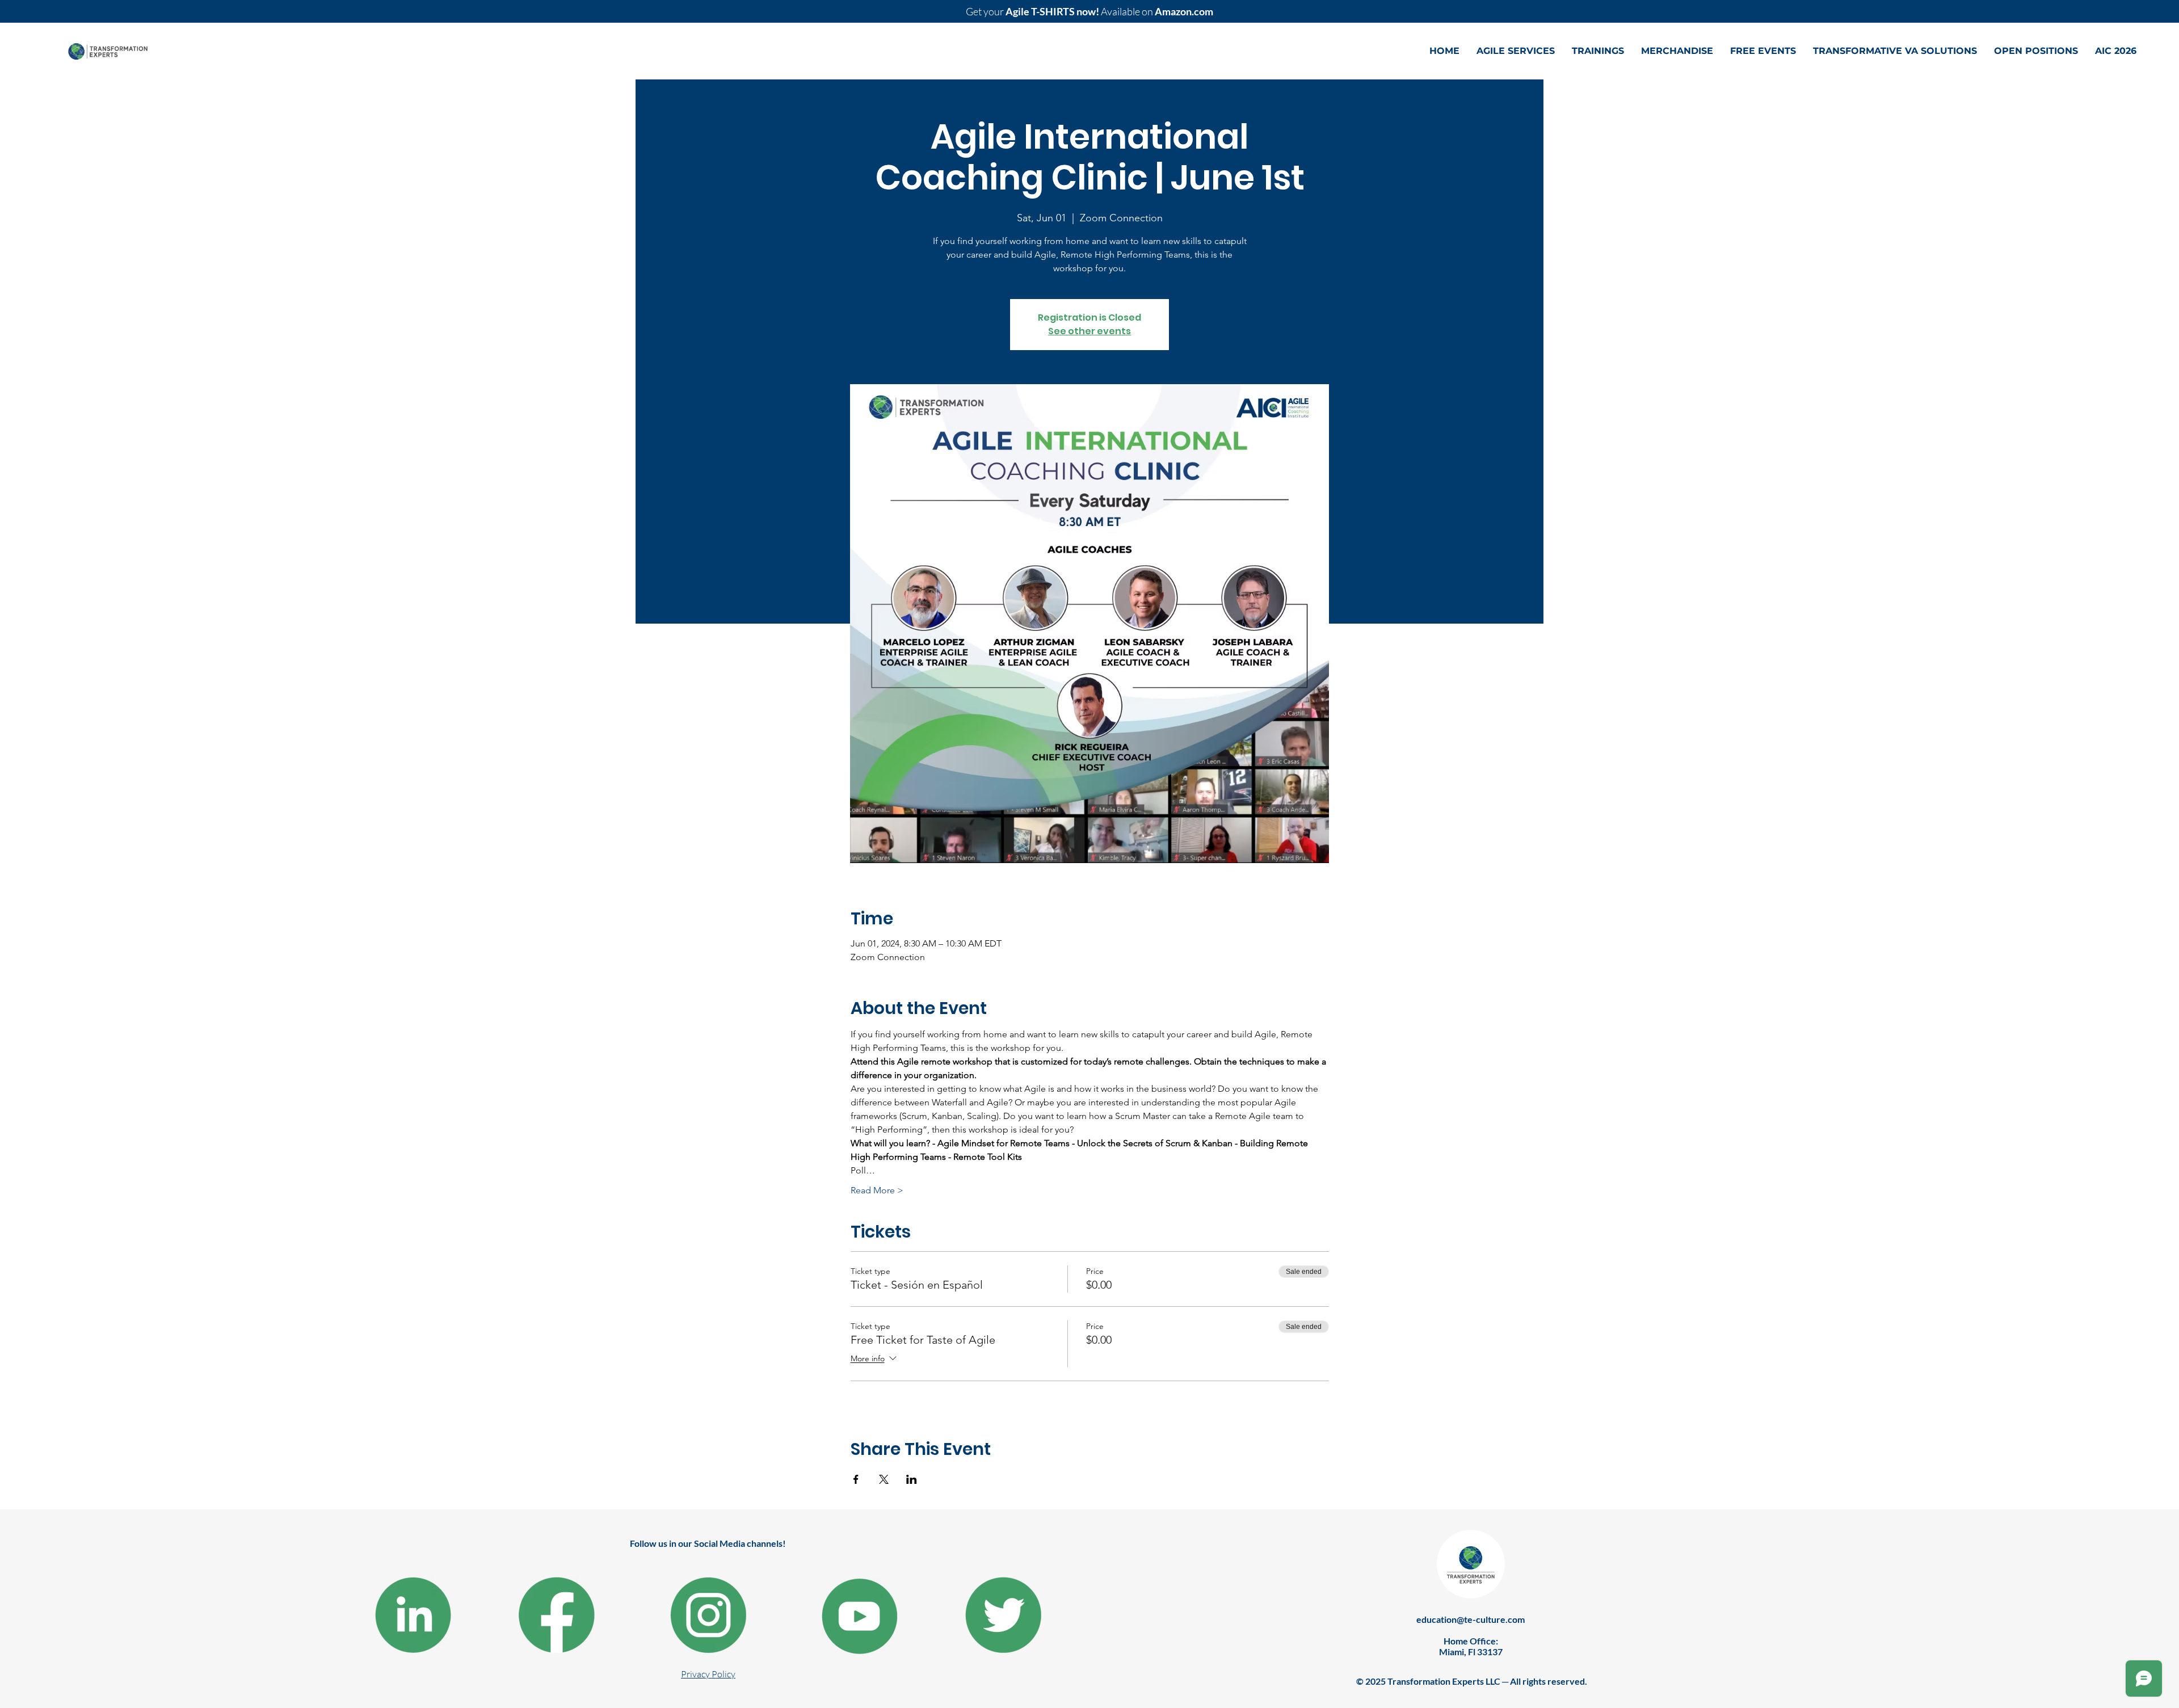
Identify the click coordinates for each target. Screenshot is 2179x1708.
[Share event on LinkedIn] (912, 1479)
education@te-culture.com (1471, 1619)
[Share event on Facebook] (856, 1479)
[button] (1516, 51)
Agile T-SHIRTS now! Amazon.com (1089, 11)
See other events (1089, 331)
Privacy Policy (708, 1674)
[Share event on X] (884, 1479)
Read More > (877, 1190)
